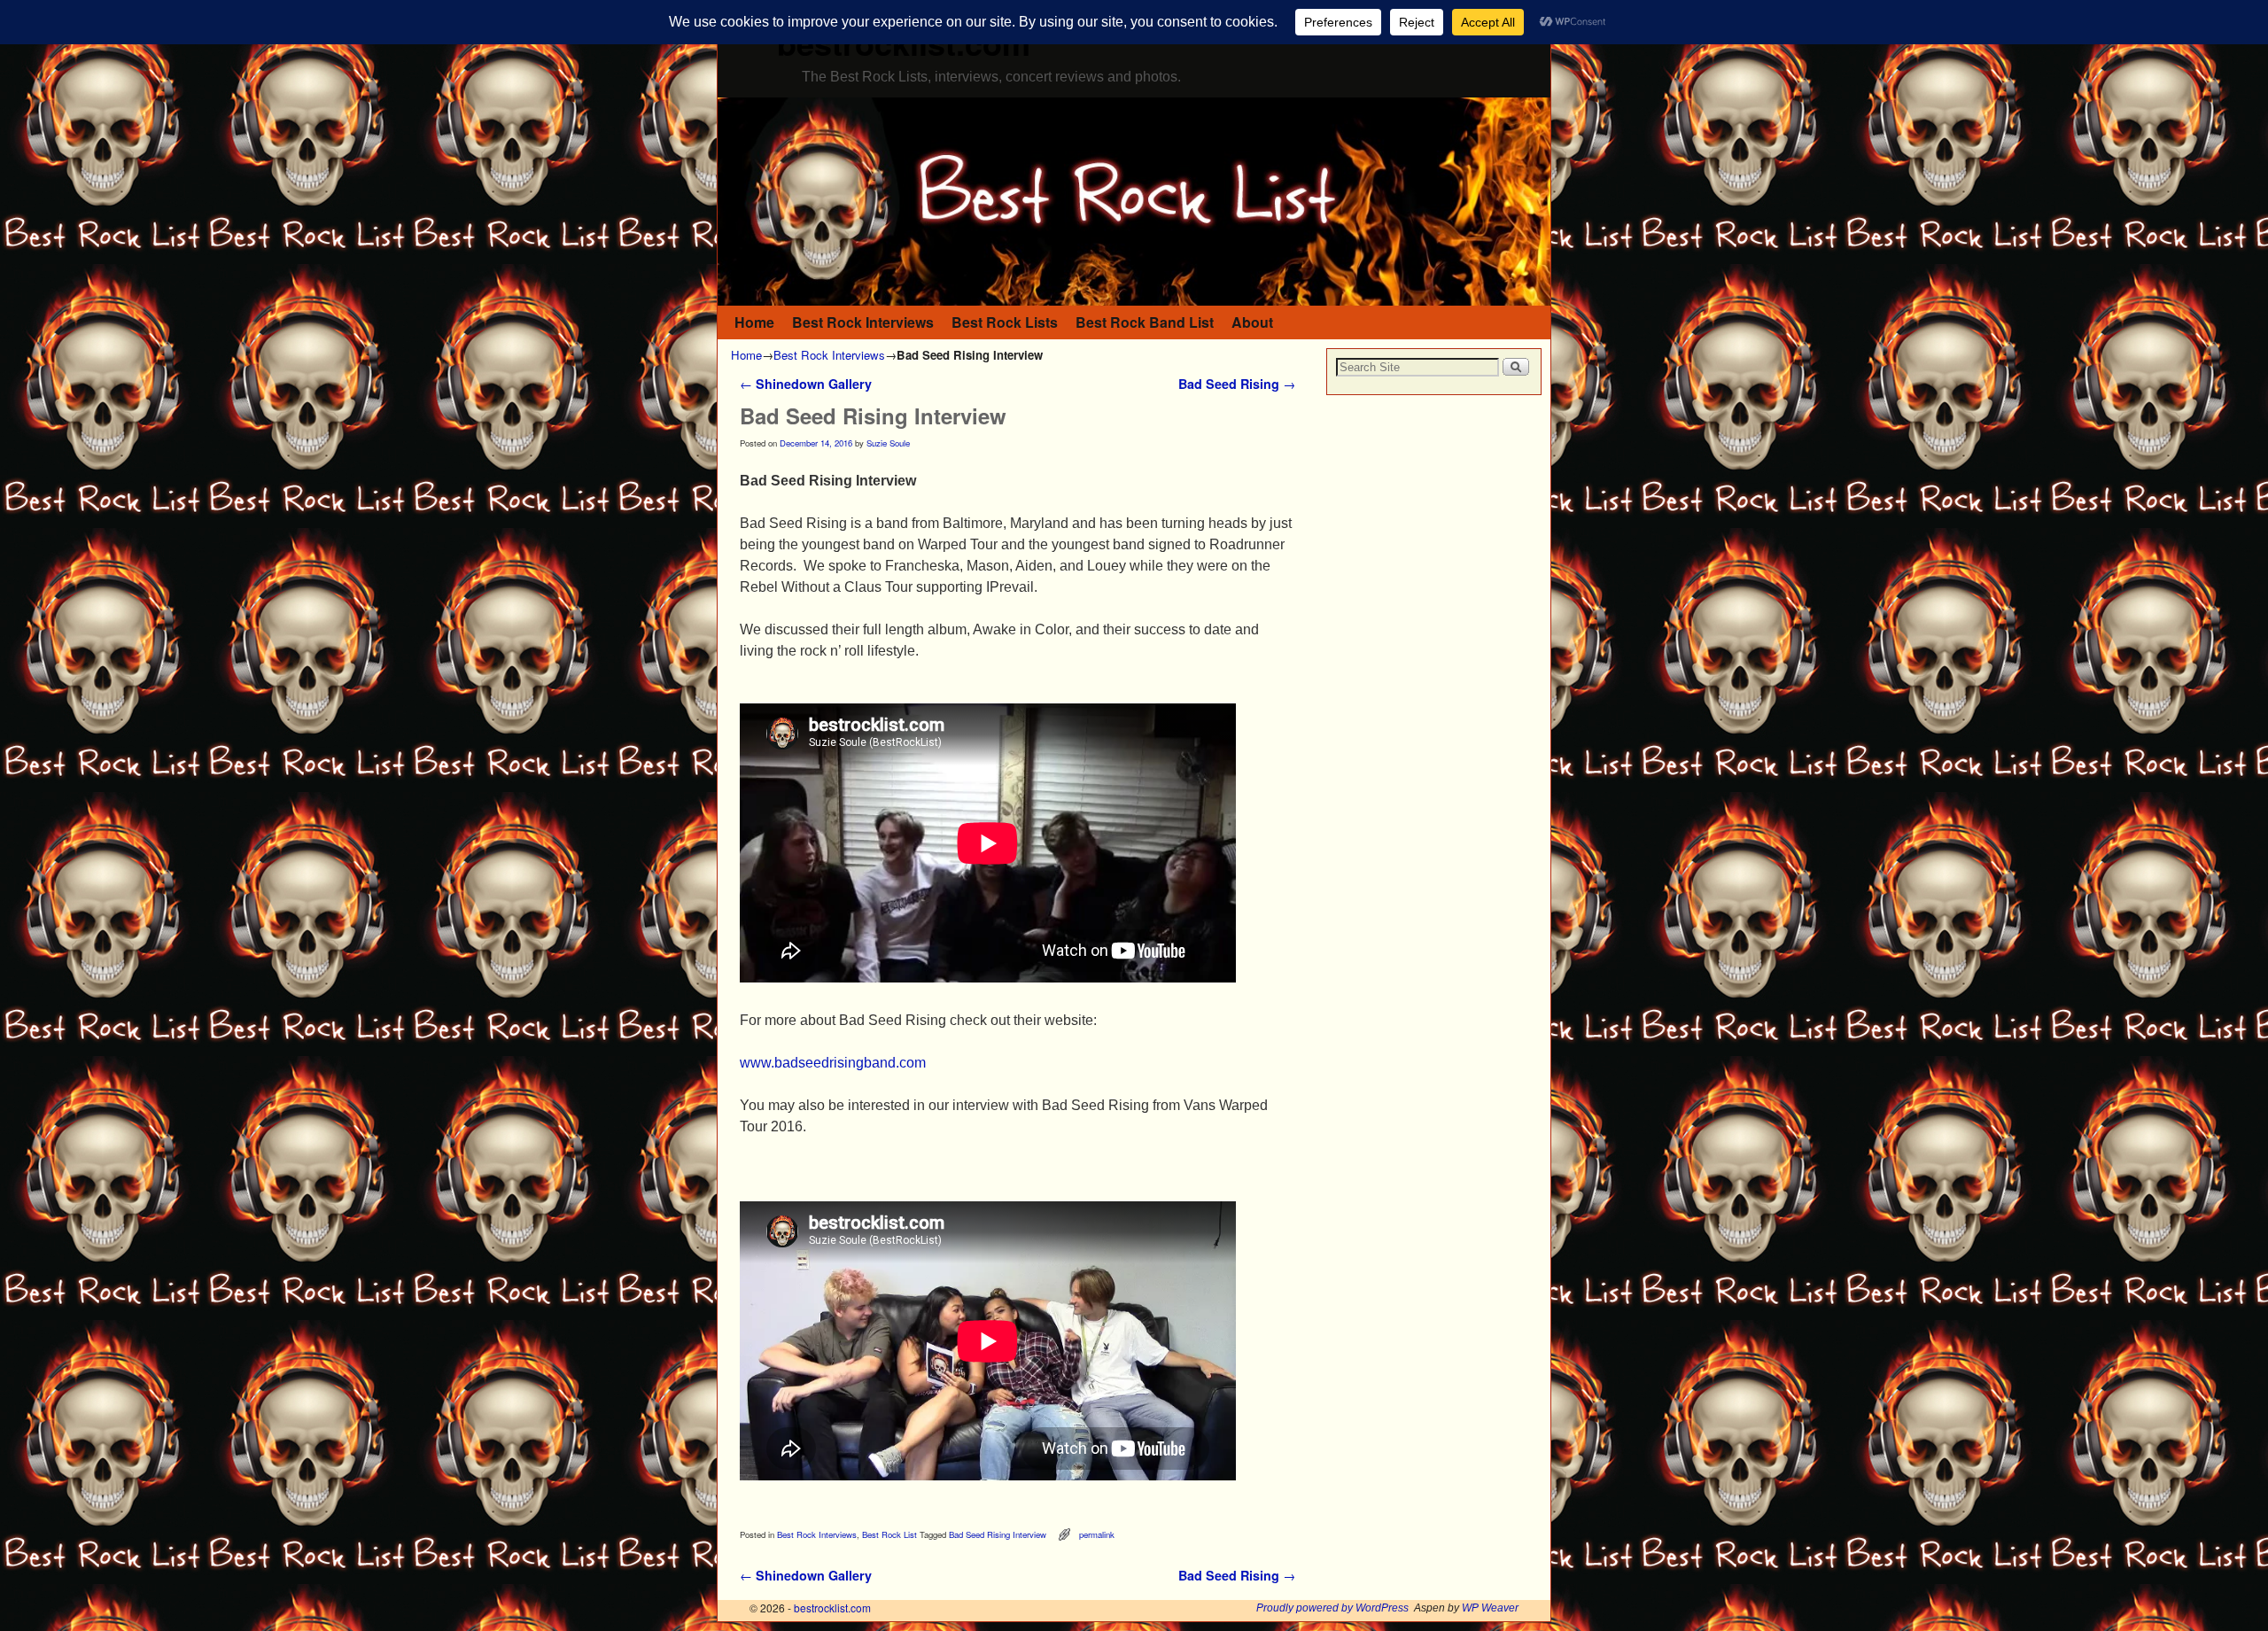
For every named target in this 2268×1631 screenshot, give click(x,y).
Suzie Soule (888, 443)
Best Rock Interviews (863, 322)
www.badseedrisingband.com (833, 1063)
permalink (1097, 1534)
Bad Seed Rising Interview (998, 1534)
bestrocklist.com (832, 1608)
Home (754, 322)
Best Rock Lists (1005, 322)
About (1252, 322)
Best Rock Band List (1145, 322)
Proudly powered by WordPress (1332, 1608)
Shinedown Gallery (806, 384)
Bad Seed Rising (1237, 384)
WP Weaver (1490, 1608)
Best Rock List (889, 1534)
